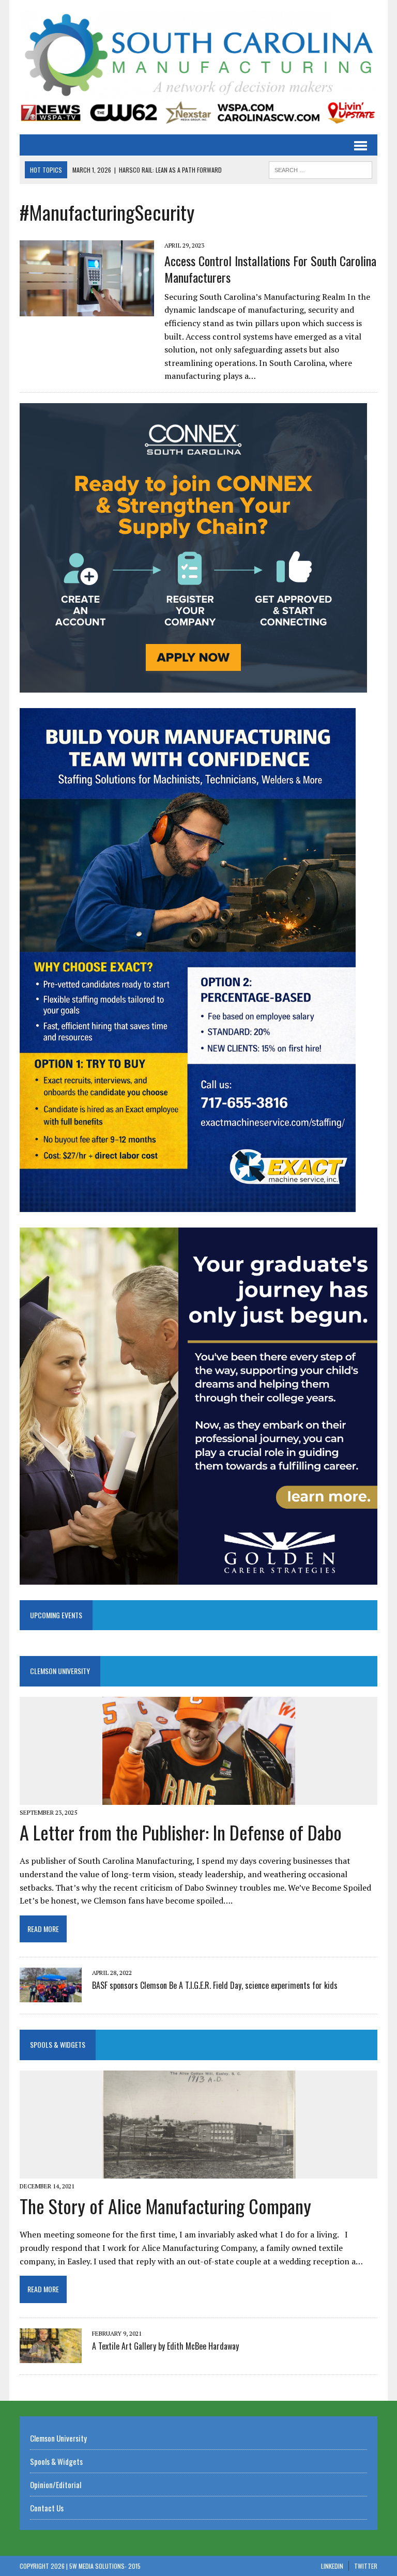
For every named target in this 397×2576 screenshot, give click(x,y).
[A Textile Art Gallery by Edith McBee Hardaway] (51, 2356)
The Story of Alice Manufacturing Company (165, 2206)
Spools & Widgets (58, 2044)
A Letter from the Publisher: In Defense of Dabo (181, 1832)
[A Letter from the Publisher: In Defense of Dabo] (199, 1798)
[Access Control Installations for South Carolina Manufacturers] (87, 309)
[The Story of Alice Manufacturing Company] (199, 2172)
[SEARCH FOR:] (320, 168)
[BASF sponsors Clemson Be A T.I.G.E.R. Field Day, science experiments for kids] (51, 1996)
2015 (134, 2566)
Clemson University (60, 1671)
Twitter (366, 2566)
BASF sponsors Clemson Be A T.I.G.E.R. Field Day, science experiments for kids (215, 1985)
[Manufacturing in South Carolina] (198, 56)
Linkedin (332, 2566)
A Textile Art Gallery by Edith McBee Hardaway (165, 2346)
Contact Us (47, 2508)
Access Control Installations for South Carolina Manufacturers (270, 269)
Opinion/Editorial (56, 2485)
